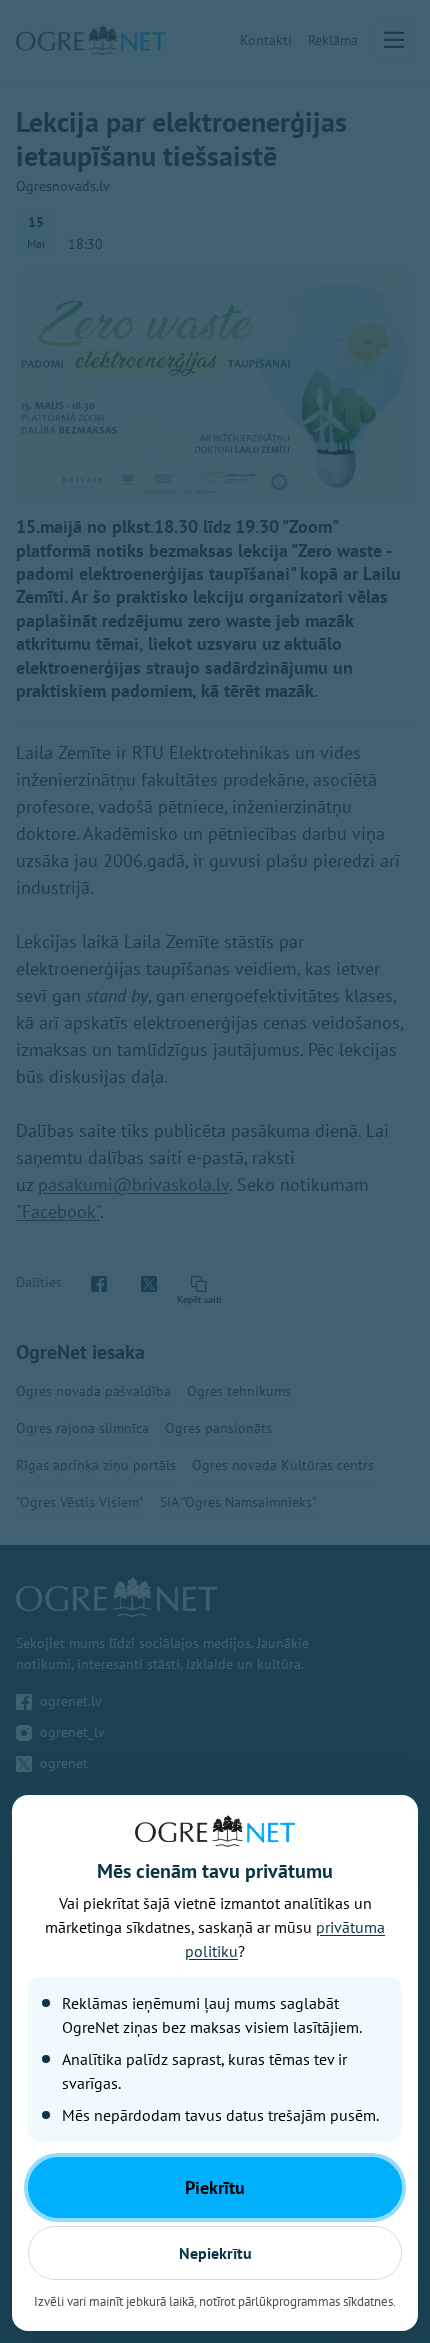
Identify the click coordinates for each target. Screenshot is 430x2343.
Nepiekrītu (215, 2253)
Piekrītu (215, 2187)
